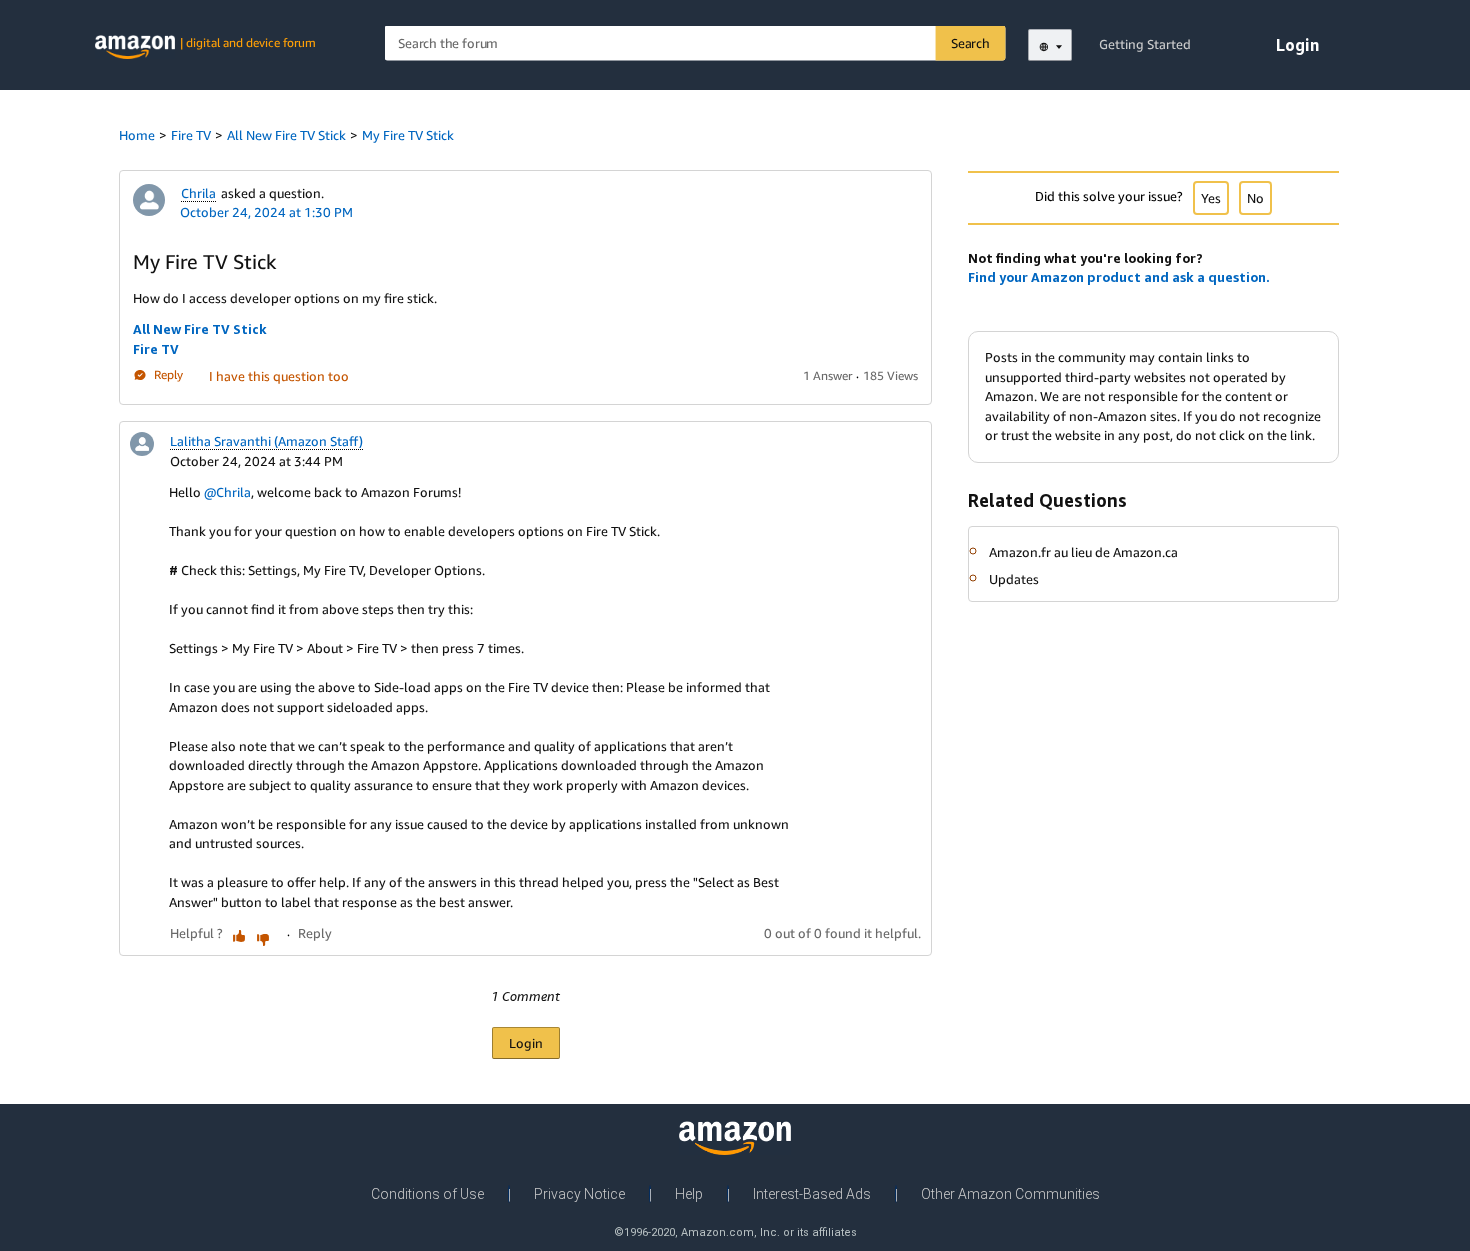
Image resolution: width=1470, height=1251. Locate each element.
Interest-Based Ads (812, 1194)
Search (970, 43)
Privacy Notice (579, 1194)
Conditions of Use (427, 1194)
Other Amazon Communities (1010, 1194)
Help (689, 1194)
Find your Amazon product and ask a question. (1119, 277)
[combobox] (695, 43)
